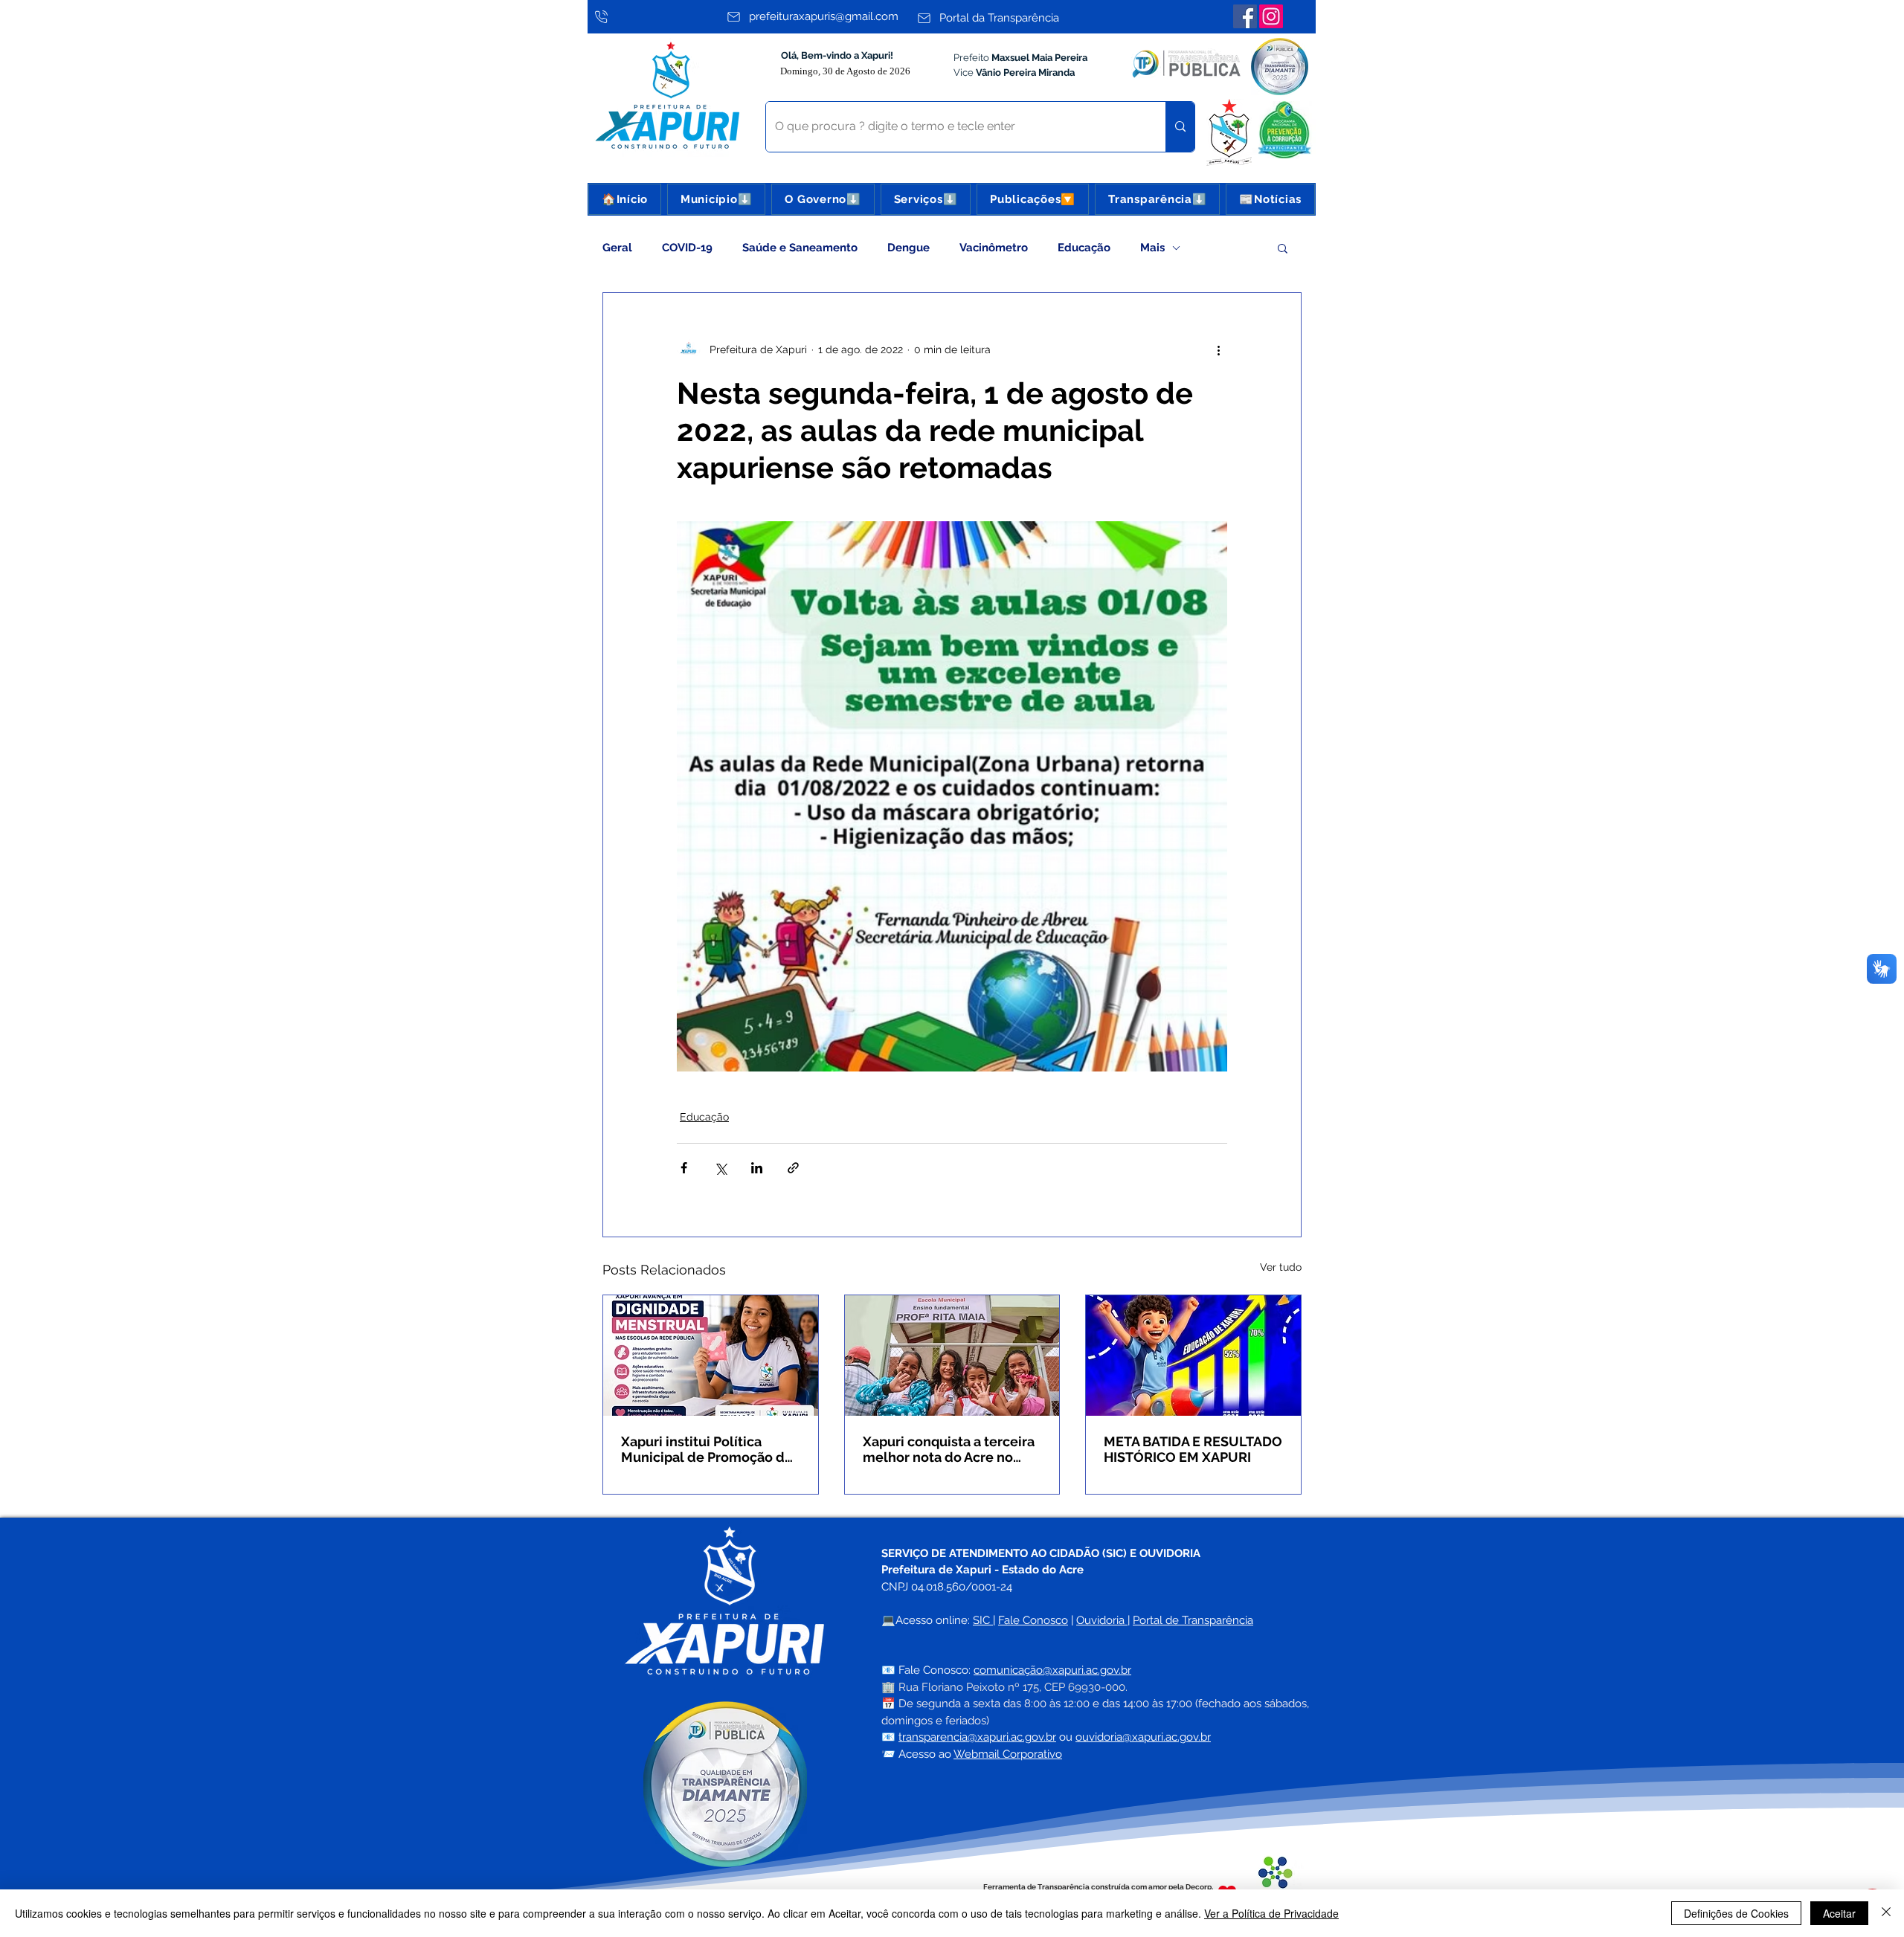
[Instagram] (1271, 16)
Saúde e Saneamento (800, 248)
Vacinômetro (994, 248)
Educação (1084, 248)
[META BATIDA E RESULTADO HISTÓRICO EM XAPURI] (1193, 1356)
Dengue (908, 248)
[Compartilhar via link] (793, 1168)
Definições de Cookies (1736, 1913)
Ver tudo (1281, 1267)
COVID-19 (687, 248)
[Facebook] (1245, 16)
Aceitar (1839, 1913)
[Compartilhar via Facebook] (684, 1168)
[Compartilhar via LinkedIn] (757, 1168)
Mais (1152, 248)
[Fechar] (1886, 1913)
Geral (617, 248)
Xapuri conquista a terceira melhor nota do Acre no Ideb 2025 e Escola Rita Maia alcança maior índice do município (949, 1449)
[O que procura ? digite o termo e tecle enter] (1180, 127)
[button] (716, 199)
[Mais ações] (1218, 349)
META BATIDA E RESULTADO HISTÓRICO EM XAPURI (1193, 1449)
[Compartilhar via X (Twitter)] (720, 1168)
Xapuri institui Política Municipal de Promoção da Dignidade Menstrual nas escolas (707, 1449)
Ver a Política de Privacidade (1271, 1913)
